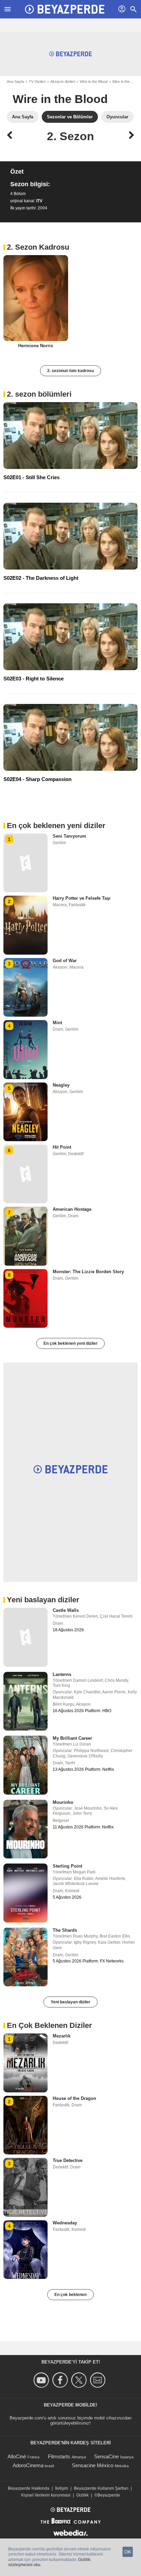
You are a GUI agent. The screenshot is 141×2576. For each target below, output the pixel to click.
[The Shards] (25, 1957)
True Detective (68, 2160)
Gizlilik (82, 2495)
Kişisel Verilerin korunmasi (46, 2495)
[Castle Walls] (25, 1637)
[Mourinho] (25, 1829)
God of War (65, 961)
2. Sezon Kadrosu (38, 247)
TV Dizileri (37, 82)
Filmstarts (59, 2456)
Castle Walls (66, 1610)
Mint (57, 1023)
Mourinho (63, 1802)
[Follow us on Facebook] (61, 2380)
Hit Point (62, 1147)
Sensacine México (93, 2465)
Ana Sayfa (15, 82)
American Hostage (72, 1209)
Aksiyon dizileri (63, 82)
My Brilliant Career (72, 1738)
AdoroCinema (28, 2465)
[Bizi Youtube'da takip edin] (42, 2380)
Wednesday (65, 2223)
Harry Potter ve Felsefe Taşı (82, 898)
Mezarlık (62, 2036)
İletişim (62, 2488)
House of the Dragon (74, 2098)
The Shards (65, 1930)
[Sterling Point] (25, 1893)
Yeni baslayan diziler (70, 2002)
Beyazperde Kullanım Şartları (101, 2488)
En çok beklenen (70, 2295)
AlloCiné (17, 2456)
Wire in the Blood (94, 82)
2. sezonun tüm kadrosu (70, 371)
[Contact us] (99, 2380)
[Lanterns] (25, 1701)
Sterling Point (67, 1866)
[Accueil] (65, 9)
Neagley (61, 1085)
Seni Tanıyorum (69, 836)
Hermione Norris (36, 346)
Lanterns (62, 1674)
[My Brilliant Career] (25, 1765)
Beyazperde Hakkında (29, 2488)
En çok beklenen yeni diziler (70, 1343)
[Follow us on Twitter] (80, 2380)
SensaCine (106, 2456)
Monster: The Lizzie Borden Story (88, 1272)
